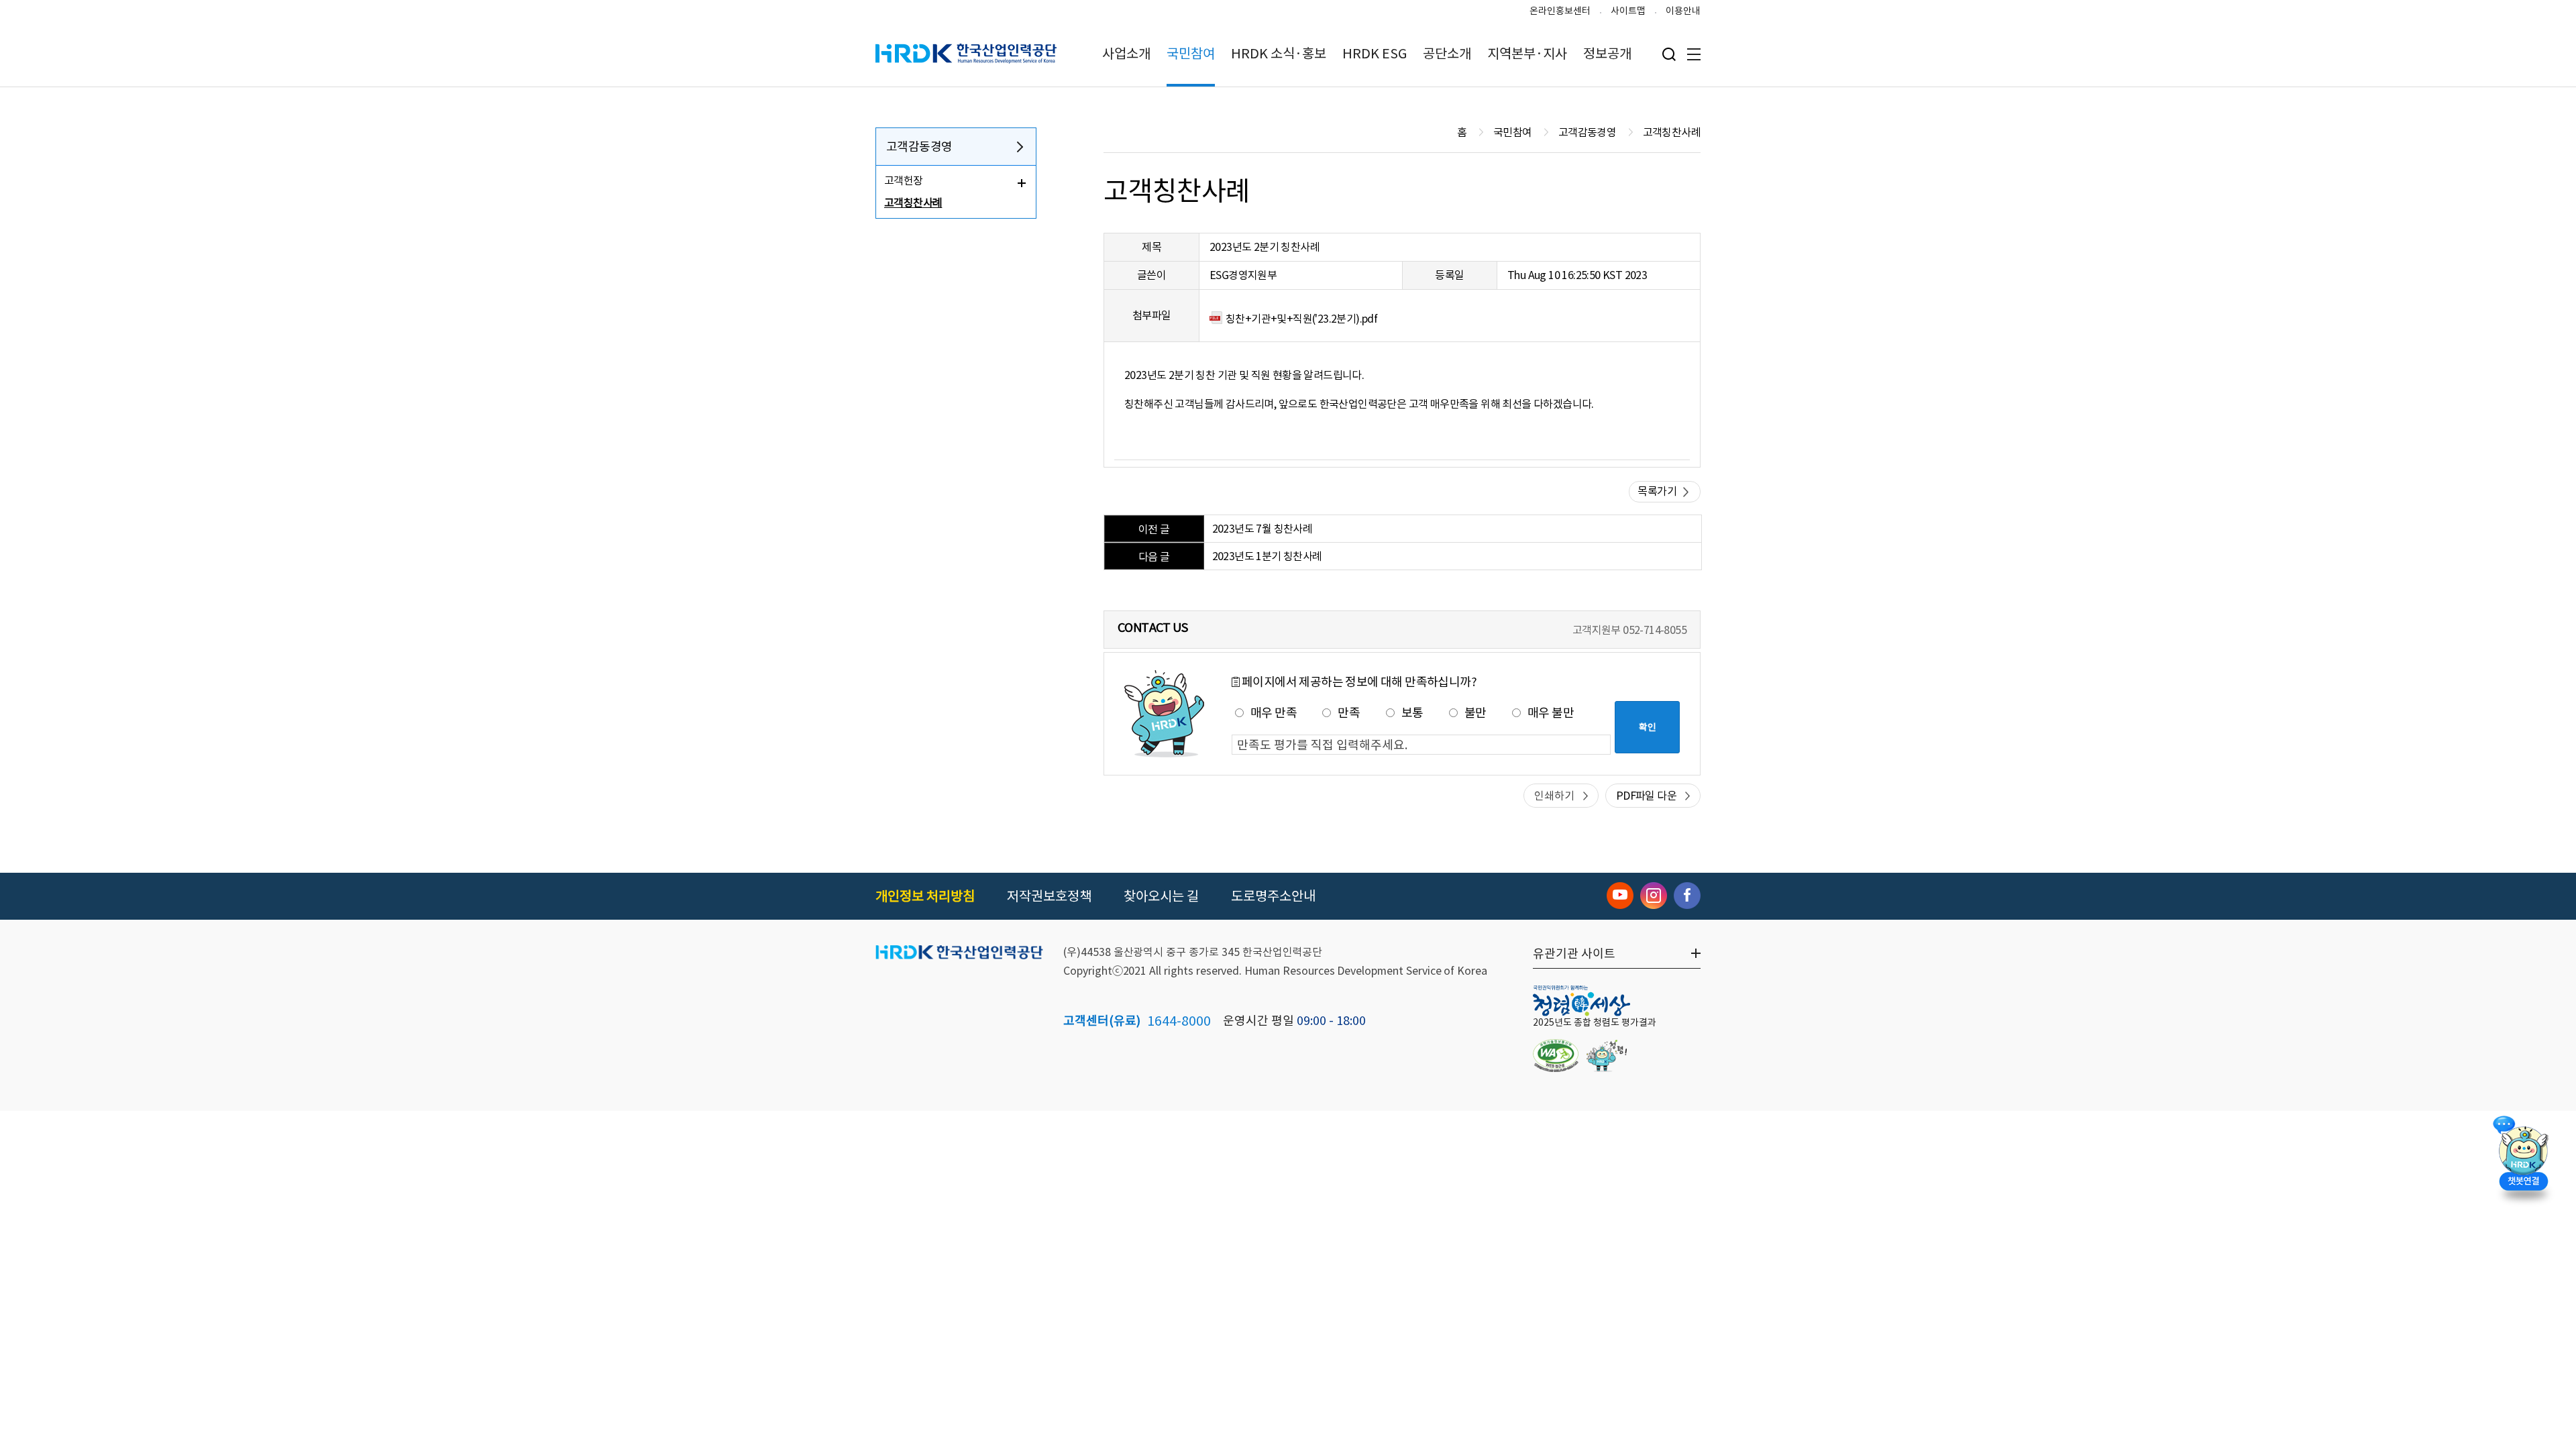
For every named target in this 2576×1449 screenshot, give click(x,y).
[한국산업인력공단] (959, 953)
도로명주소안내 (1273, 896)
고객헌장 (904, 180)
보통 (1412, 713)
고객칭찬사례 (913, 203)
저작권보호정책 (1049, 896)
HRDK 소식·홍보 (1279, 54)
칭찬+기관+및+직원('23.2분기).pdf (1301, 319)
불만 (1475, 713)
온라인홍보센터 (1560, 11)
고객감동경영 (919, 147)
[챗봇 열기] (2523, 1157)
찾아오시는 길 (1161, 896)
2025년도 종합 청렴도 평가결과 (1595, 1022)
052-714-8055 (1655, 630)
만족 (1349, 713)
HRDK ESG (1375, 54)
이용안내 (1683, 11)
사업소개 (1126, 54)
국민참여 (1191, 54)
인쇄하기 (1554, 796)
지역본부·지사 (1527, 54)
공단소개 (1447, 54)
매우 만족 (1274, 713)
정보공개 (1607, 54)
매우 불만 (1551, 713)
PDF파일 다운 (1646, 796)
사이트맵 (1628, 11)
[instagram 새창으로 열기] (1654, 896)
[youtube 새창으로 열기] (1620, 896)
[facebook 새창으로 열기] (1687, 896)
